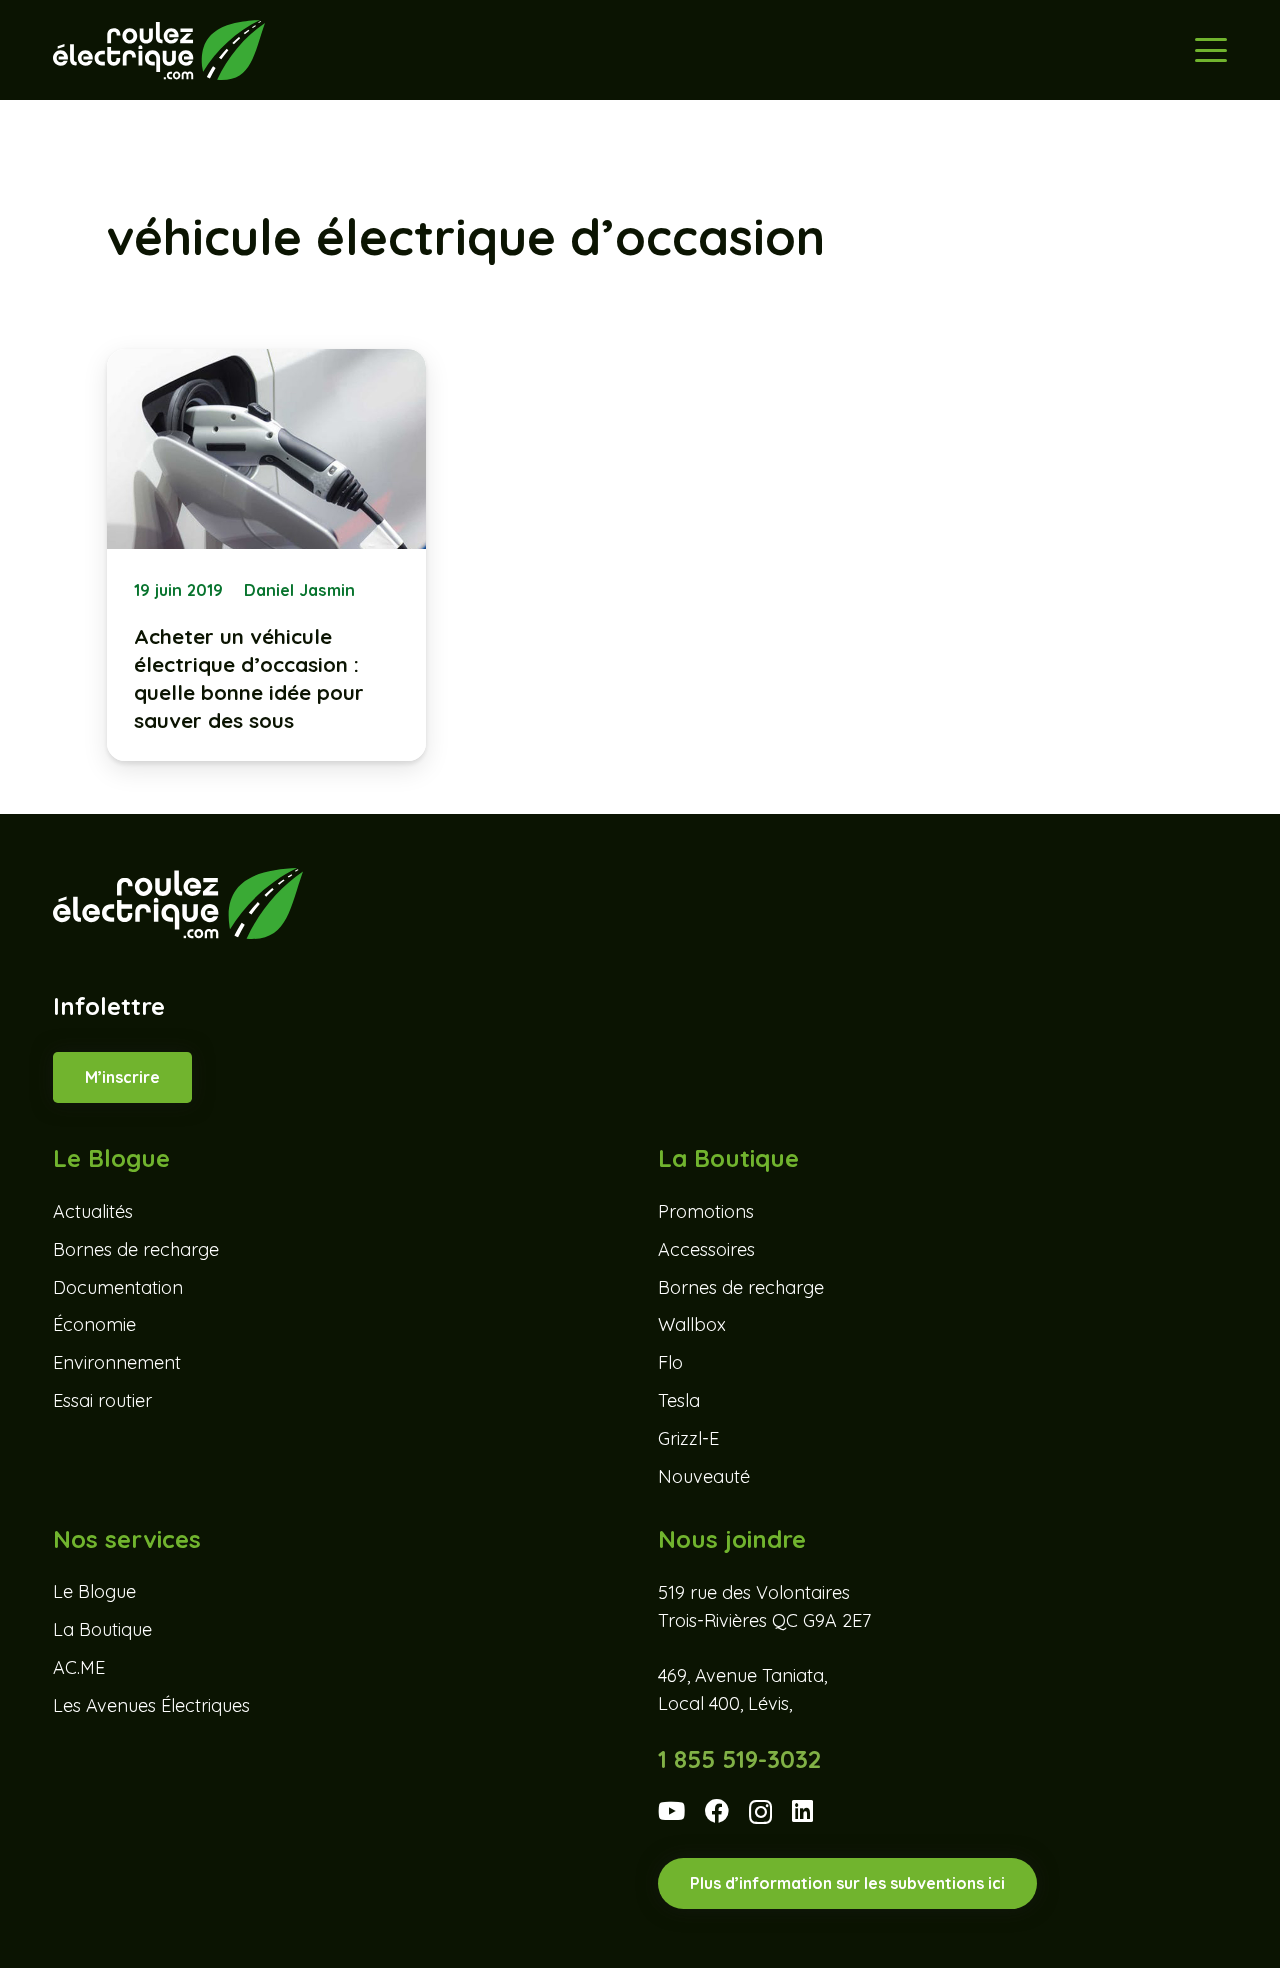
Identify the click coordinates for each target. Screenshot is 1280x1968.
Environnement (117, 1362)
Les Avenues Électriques (151, 1705)
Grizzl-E (688, 1438)
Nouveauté (704, 1476)
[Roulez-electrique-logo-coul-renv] (158, 50)
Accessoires (706, 1249)
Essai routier (102, 1400)
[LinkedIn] (802, 1811)
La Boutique (102, 1629)
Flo (670, 1362)
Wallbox (692, 1324)
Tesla (679, 1400)
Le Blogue (94, 1591)
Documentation (118, 1287)
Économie (94, 1324)
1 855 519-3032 (739, 1759)
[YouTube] (671, 1811)
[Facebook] (717, 1811)
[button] (1210, 50)
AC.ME (79, 1667)
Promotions (706, 1211)
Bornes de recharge (136, 1249)
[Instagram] (760, 1812)
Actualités (93, 1211)
